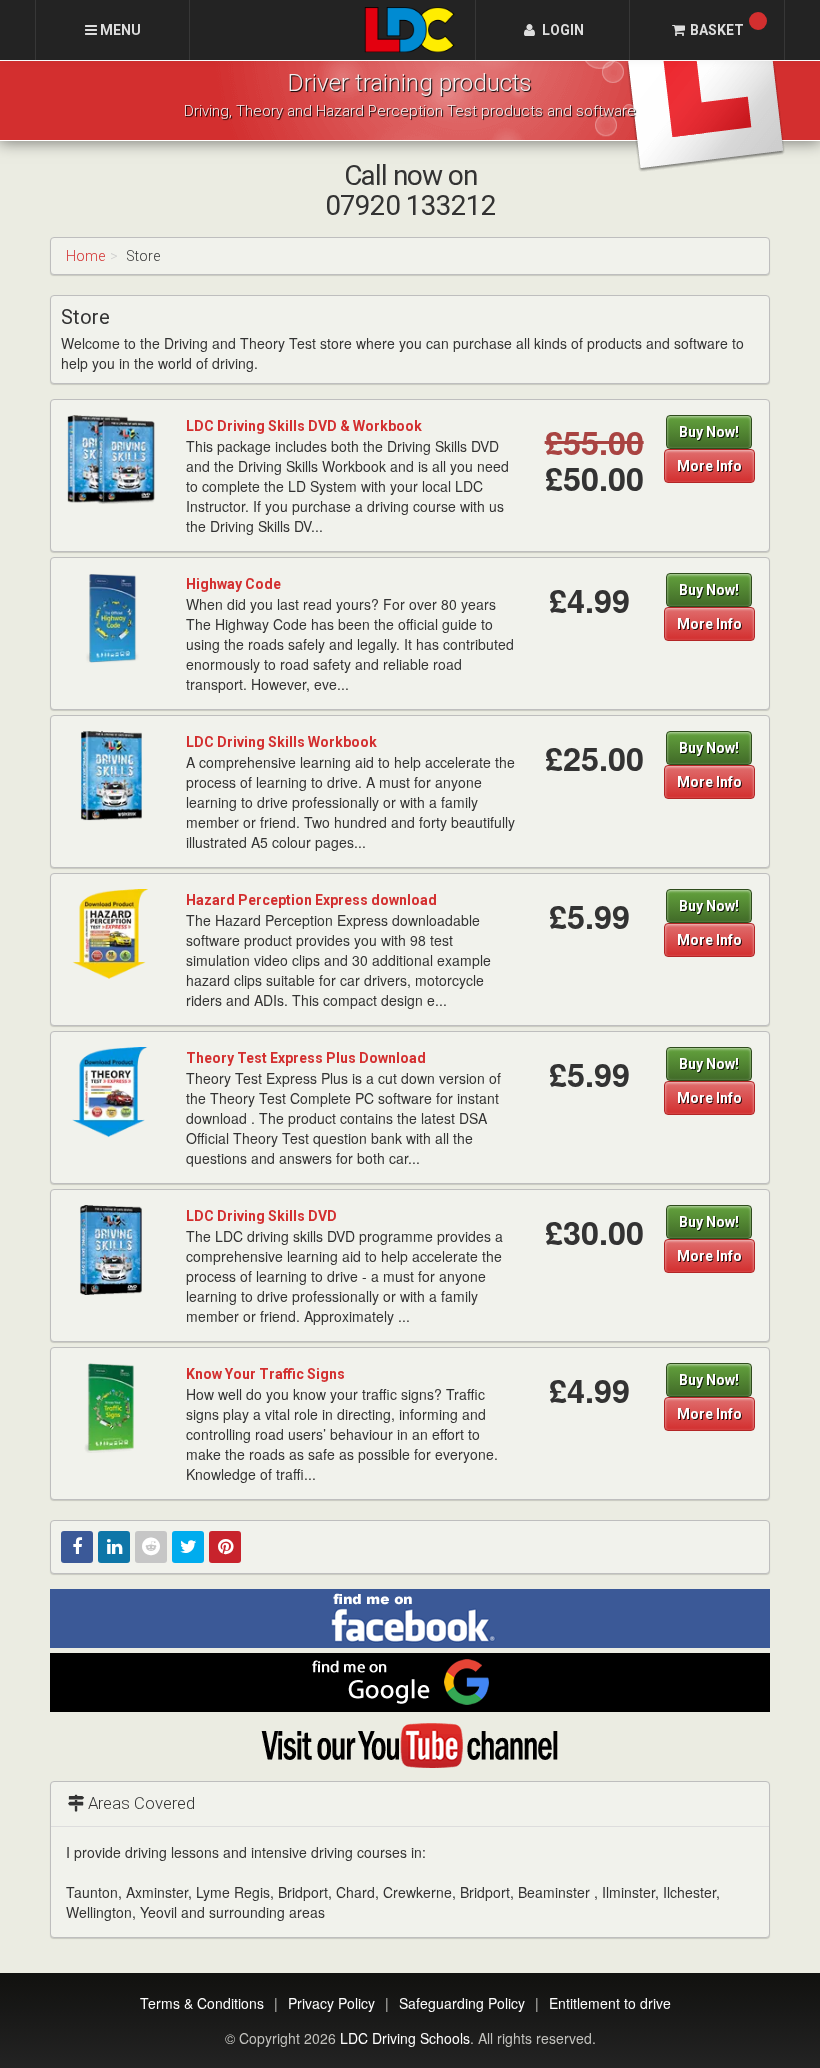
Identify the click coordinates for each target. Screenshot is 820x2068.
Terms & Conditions (202, 2003)
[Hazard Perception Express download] (111, 933)
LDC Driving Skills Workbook (281, 742)
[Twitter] (188, 1547)
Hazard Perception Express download (311, 900)
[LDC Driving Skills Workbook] (111, 775)
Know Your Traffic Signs (265, 1374)
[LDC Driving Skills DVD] (111, 1249)
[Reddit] (151, 1547)
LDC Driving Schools (405, 2038)
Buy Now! (709, 432)
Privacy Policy (331, 2003)
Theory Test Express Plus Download (306, 1058)
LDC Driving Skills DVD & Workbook (304, 426)
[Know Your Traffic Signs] (111, 1407)
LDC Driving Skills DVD (261, 1216)
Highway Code (233, 584)
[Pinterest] (225, 1547)
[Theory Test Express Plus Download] (111, 1091)
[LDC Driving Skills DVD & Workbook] (111, 459)
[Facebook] (77, 1547)
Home (85, 256)
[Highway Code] (111, 617)
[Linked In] (114, 1547)
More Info (709, 466)
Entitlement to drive (610, 2003)
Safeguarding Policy (462, 2003)
